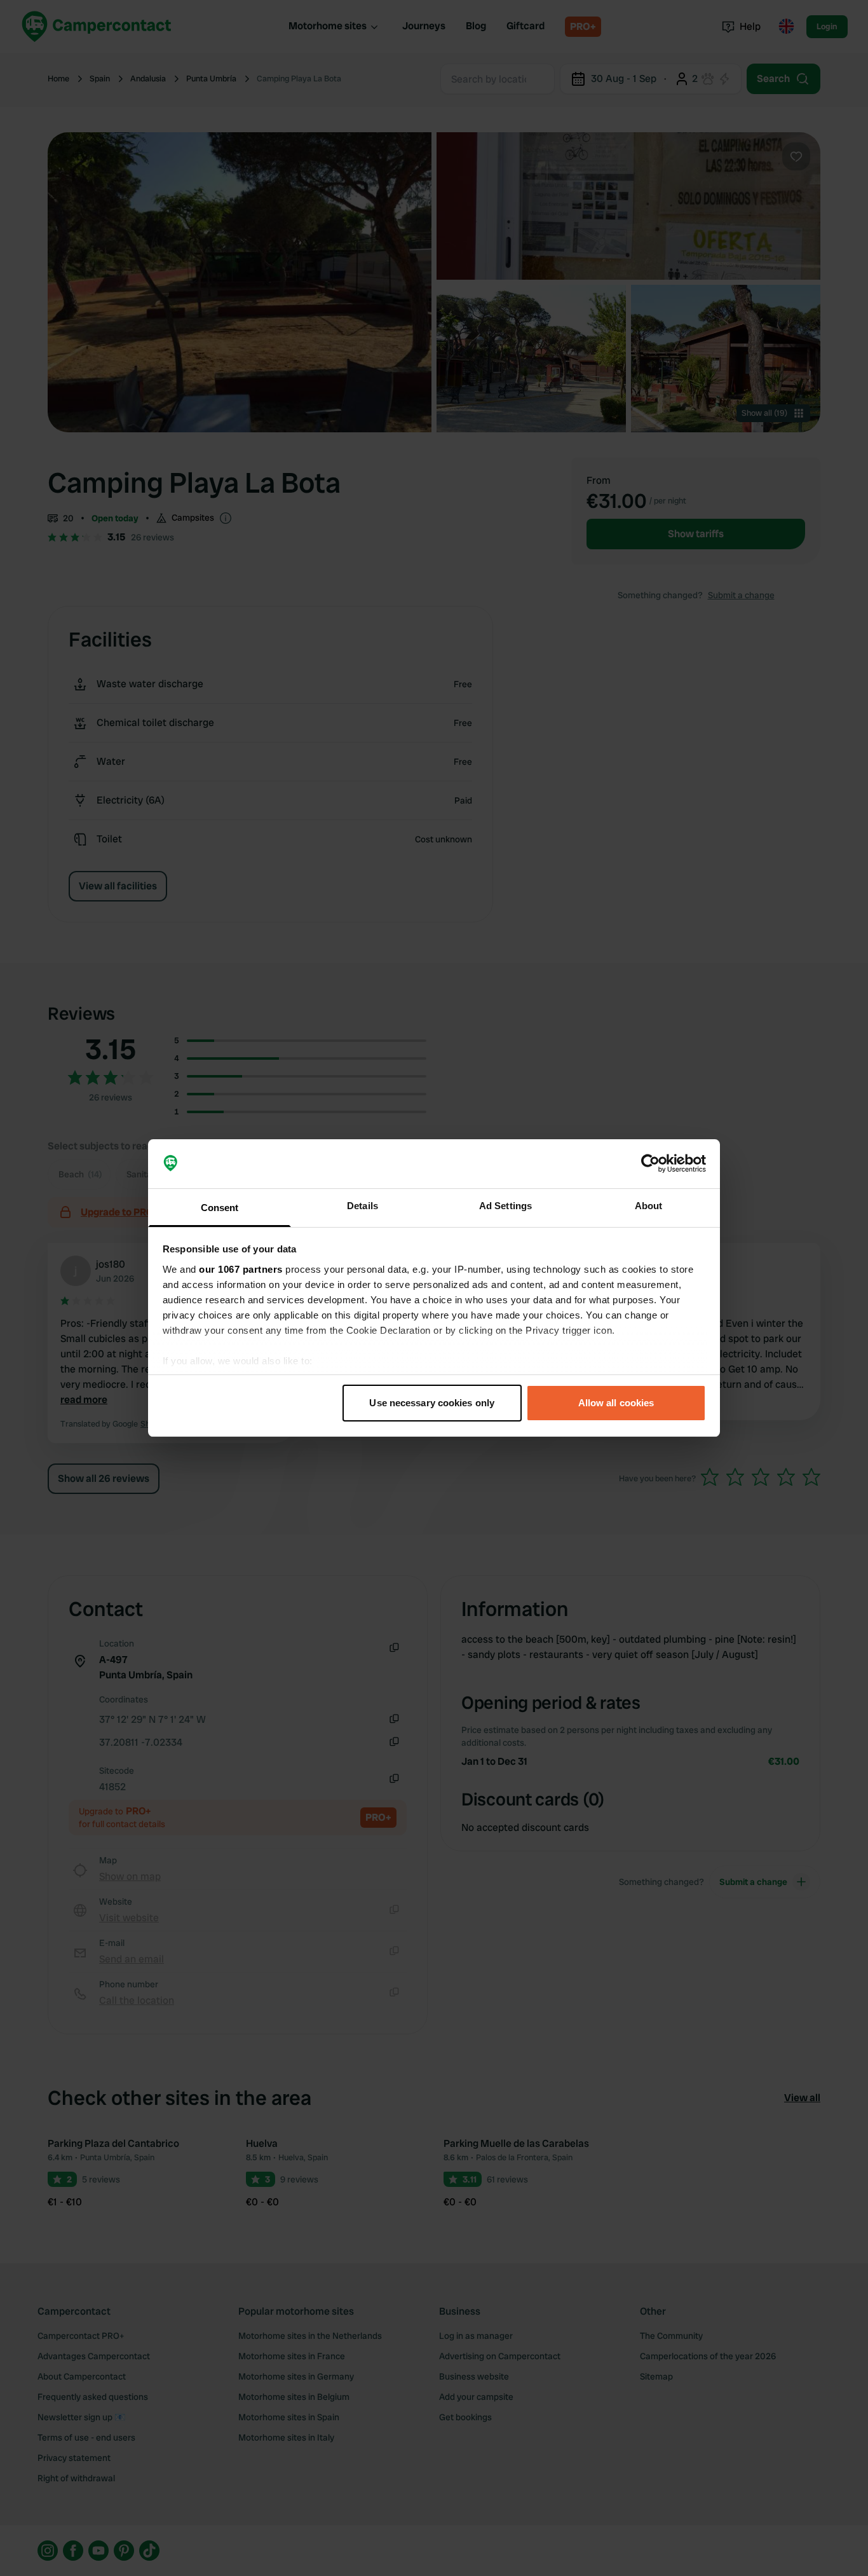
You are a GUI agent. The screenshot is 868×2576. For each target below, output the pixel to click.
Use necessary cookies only (432, 1403)
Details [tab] (363, 1206)
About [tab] (649, 1206)
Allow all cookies (616, 1403)
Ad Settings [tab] (505, 1206)
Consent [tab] (220, 1208)
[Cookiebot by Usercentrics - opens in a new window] (650, 1164)
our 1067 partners (241, 1269)
